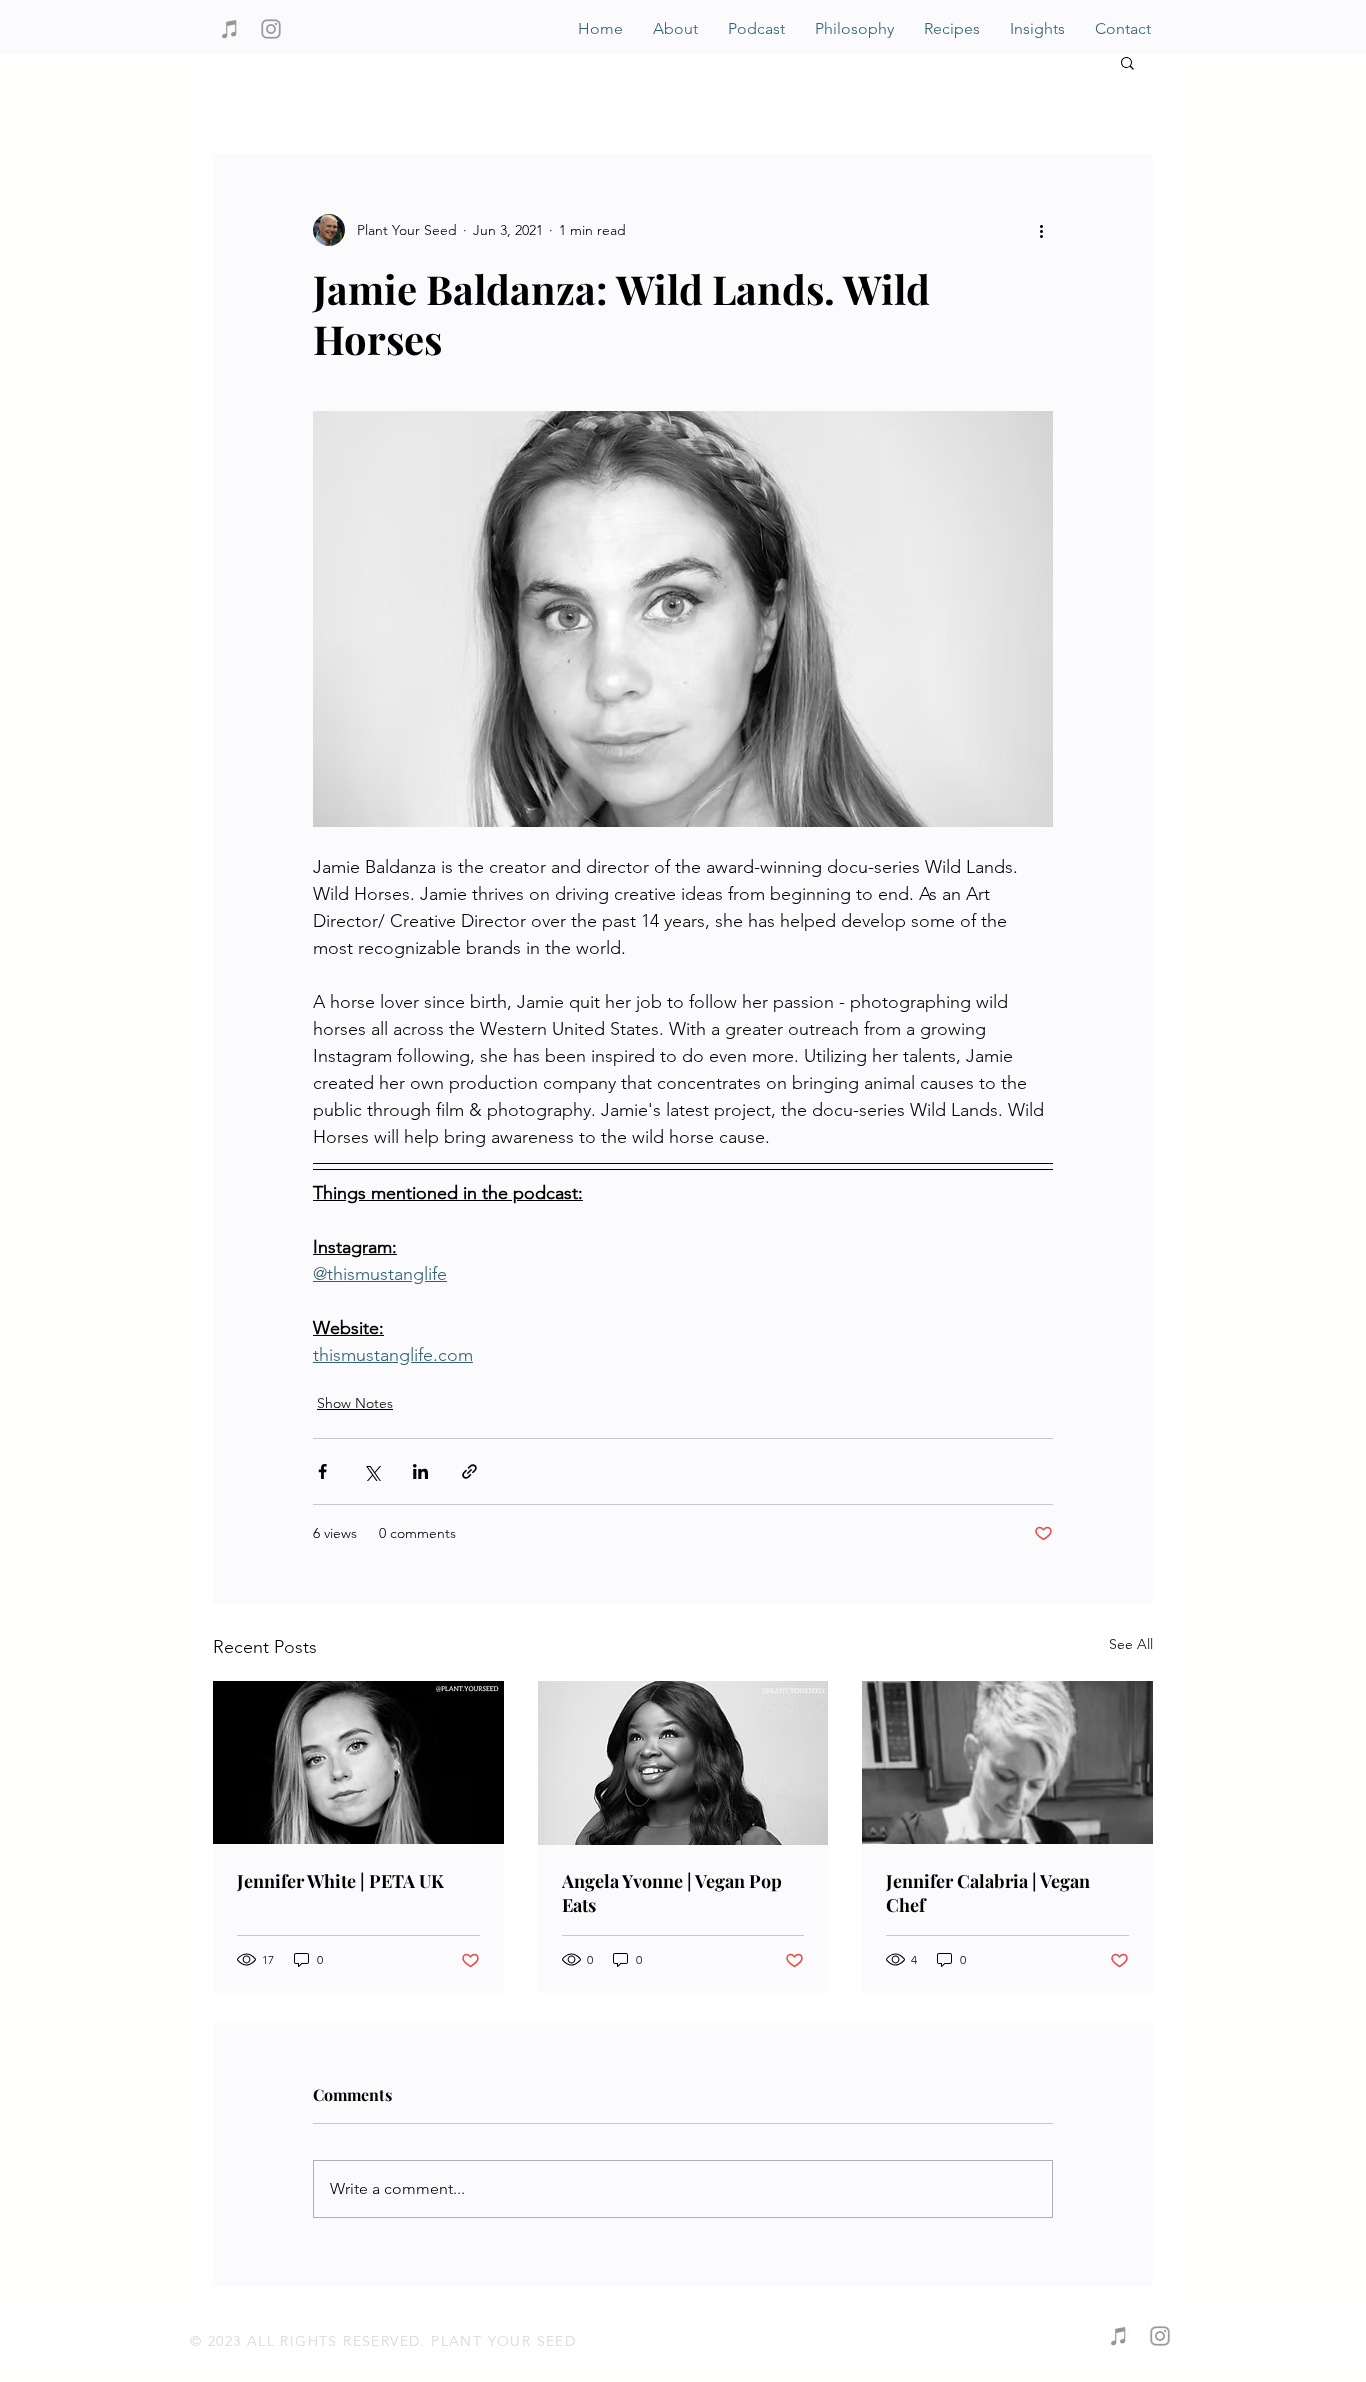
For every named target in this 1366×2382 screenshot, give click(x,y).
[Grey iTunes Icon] (230, 29)
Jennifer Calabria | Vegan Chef (988, 1893)
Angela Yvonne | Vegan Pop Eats (672, 1893)
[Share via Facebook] (322, 1471)
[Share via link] (469, 1471)
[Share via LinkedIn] (420, 1471)
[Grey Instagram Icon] (271, 29)
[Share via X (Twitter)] (371, 1471)
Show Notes (355, 1403)
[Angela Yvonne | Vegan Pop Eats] (683, 1763)
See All (1131, 1644)
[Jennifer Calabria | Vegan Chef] (1007, 1762)
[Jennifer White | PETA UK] (358, 1762)
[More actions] (1041, 230)
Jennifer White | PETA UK (340, 1881)
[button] (1127, 62)
